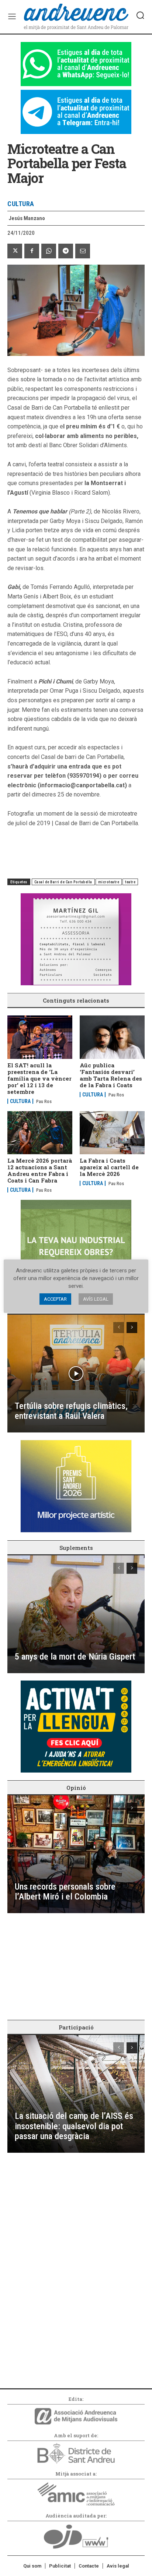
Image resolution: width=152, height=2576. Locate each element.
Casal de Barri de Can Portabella (63, 882)
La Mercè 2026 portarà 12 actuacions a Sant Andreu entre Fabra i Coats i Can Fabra (40, 1170)
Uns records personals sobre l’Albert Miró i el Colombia (65, 1892)
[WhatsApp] (49, 251)
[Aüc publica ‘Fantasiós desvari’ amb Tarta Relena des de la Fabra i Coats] (112, 1037)
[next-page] (132, 1328)
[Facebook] (32, 251)
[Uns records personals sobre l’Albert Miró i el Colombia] (76, 1854)
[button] (140, 15)
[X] (15, 251)
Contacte (89, 2566)
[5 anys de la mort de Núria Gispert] (76, 1614)
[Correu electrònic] (83, 251)
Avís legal (118, 2566)
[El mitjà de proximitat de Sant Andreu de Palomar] (76, 17)
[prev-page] (119, 1328)
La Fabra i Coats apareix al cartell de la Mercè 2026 (109, 1167)
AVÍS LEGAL (96, 1299)
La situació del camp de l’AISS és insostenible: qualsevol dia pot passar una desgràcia (74, 2126)
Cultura (21, 204)
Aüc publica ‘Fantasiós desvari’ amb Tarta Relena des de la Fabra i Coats (111, 1075)
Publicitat (60, 2566)
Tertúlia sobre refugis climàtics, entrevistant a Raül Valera (71, 1411)
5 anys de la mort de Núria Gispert (75, 1657)
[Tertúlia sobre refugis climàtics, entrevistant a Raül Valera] (76, 1374)
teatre (130, 882)
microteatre (109, 882)
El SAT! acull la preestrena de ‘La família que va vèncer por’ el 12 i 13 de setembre (39, 1078)
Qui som (32, 2566)
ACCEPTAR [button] (55, 1299)
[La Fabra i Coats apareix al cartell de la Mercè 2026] (112, 1133)
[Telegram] (66, 251)
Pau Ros (44, 1102)
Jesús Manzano (27, 218)
